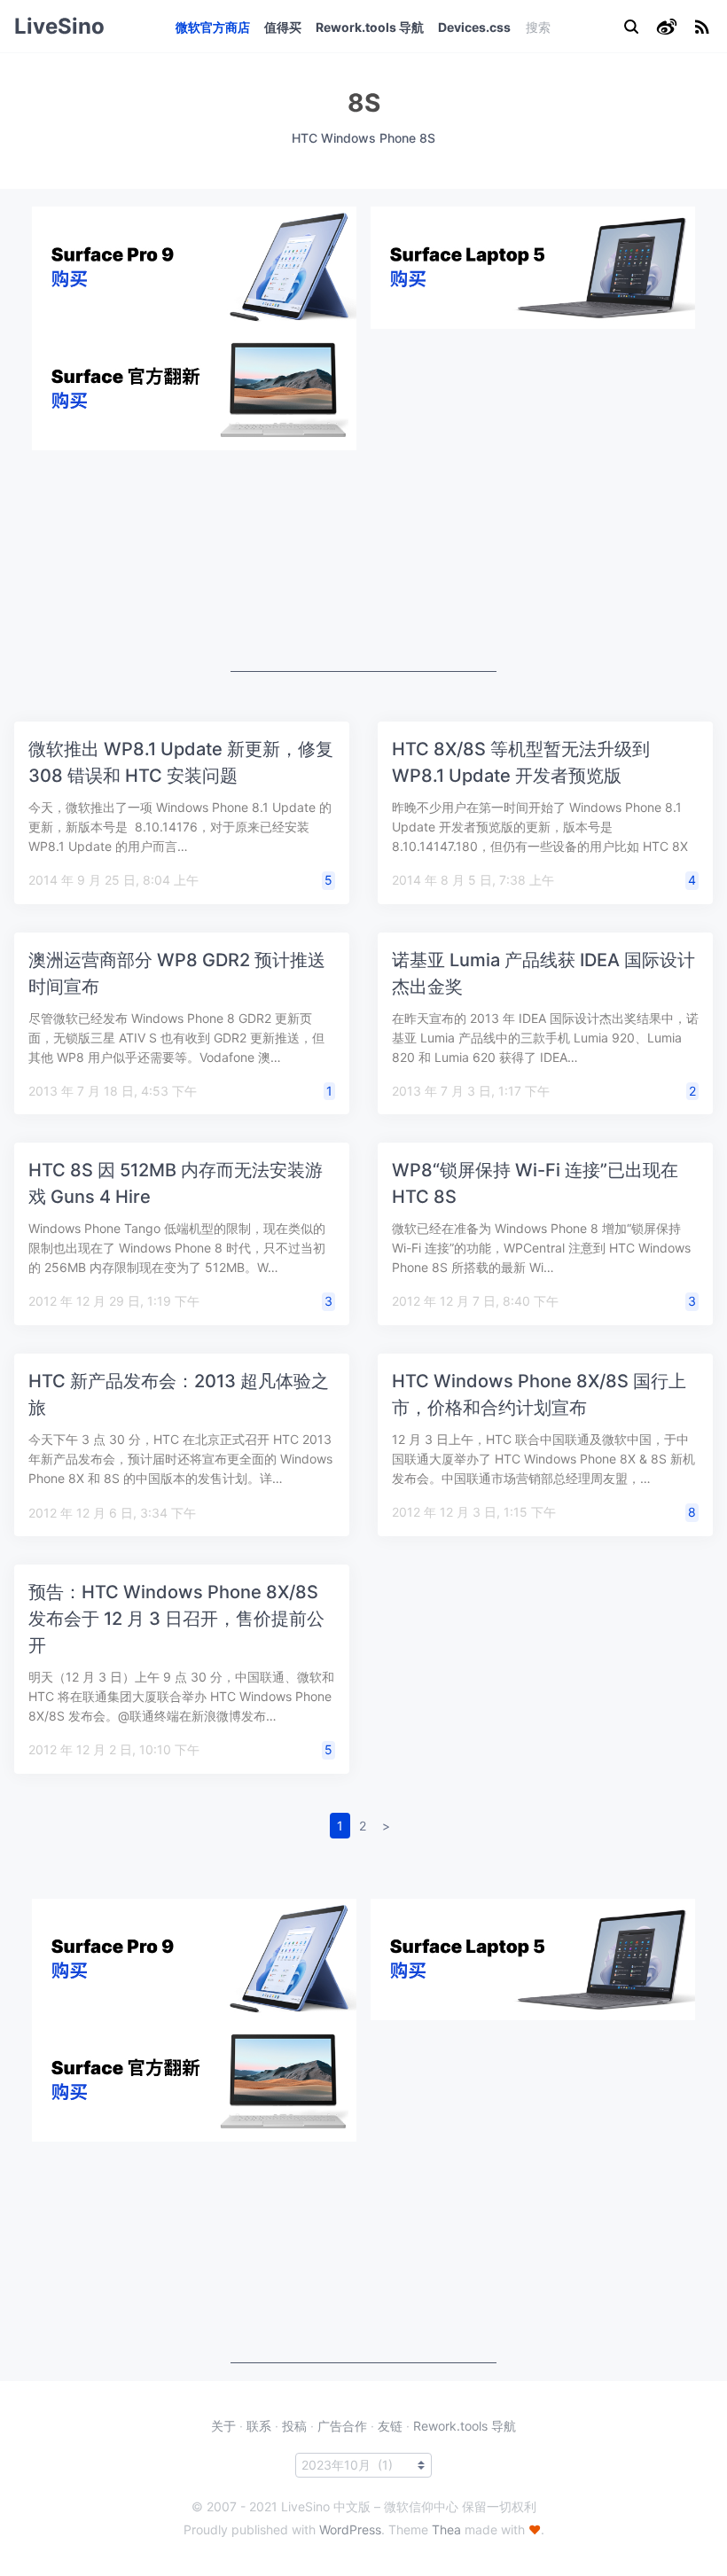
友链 (390, 2426)
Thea (446, 2529)
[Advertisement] (363, 561)
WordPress (350, 2529)
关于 (223, 2426)
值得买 (283, 27)
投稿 (294, 2426)
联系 (259, 2426)
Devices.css (474, 27)
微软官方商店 (213, 27)
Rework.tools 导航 (370, 27)
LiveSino (59, 26)
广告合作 (342, 2426)
